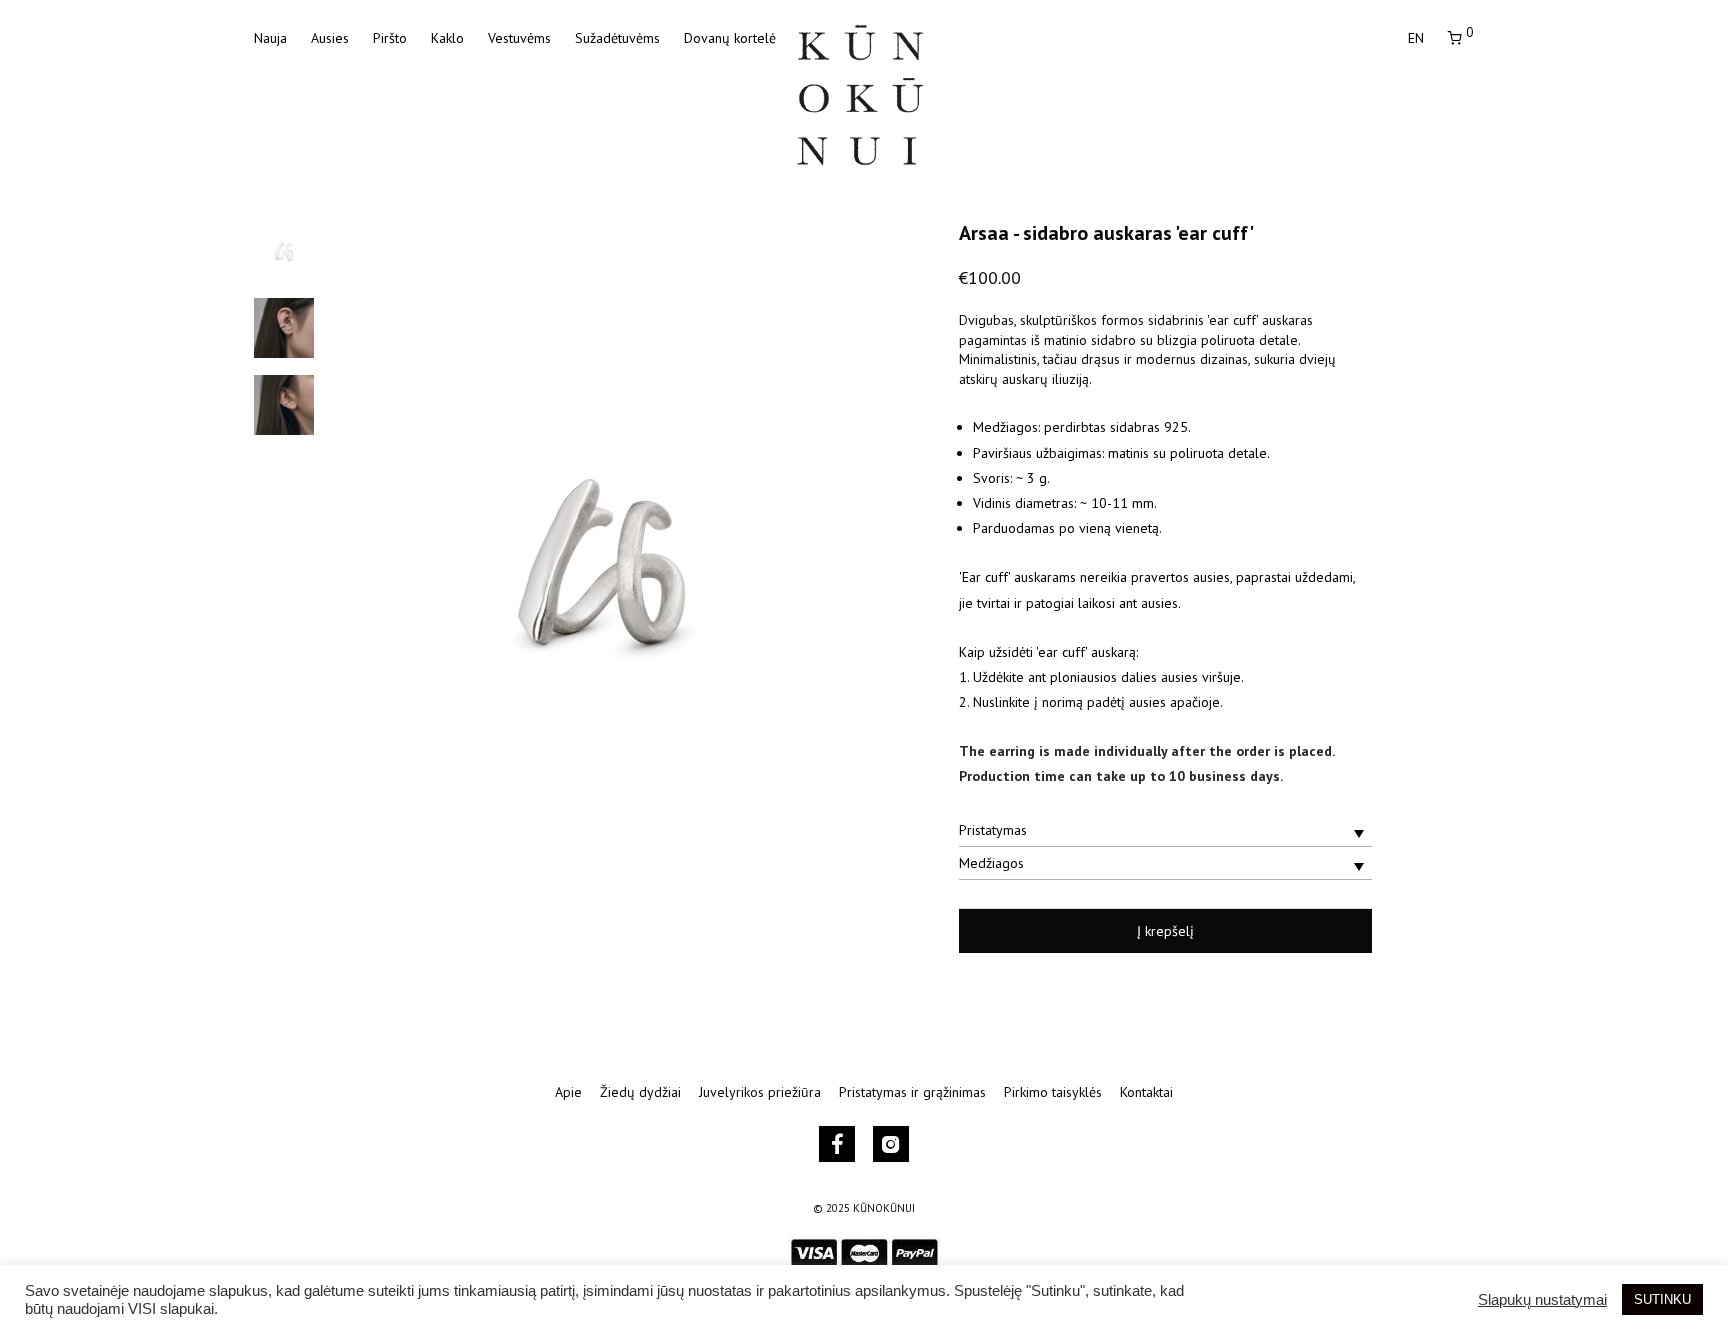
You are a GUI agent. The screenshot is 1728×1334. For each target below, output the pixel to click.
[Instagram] (891, 1144)
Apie (568, 1092)
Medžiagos (991, 863)
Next (838, 566)
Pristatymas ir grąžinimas (912, 1092)
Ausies (330, 38)
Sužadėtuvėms (617, 38)
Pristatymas (993, 830)
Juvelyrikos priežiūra (760, 1092)
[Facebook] (837, 1144)
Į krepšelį (1165, 931)
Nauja (270, 38)
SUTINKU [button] (1662, 1299)
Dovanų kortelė (730, 38)
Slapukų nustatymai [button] (1542, 1300)
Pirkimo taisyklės (1053, 1092)
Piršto (390, 38)
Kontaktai (1146, 1092)
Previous (368, 566)
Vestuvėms (519, 38)
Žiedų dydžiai (640, 1092)
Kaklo (447, 38)
